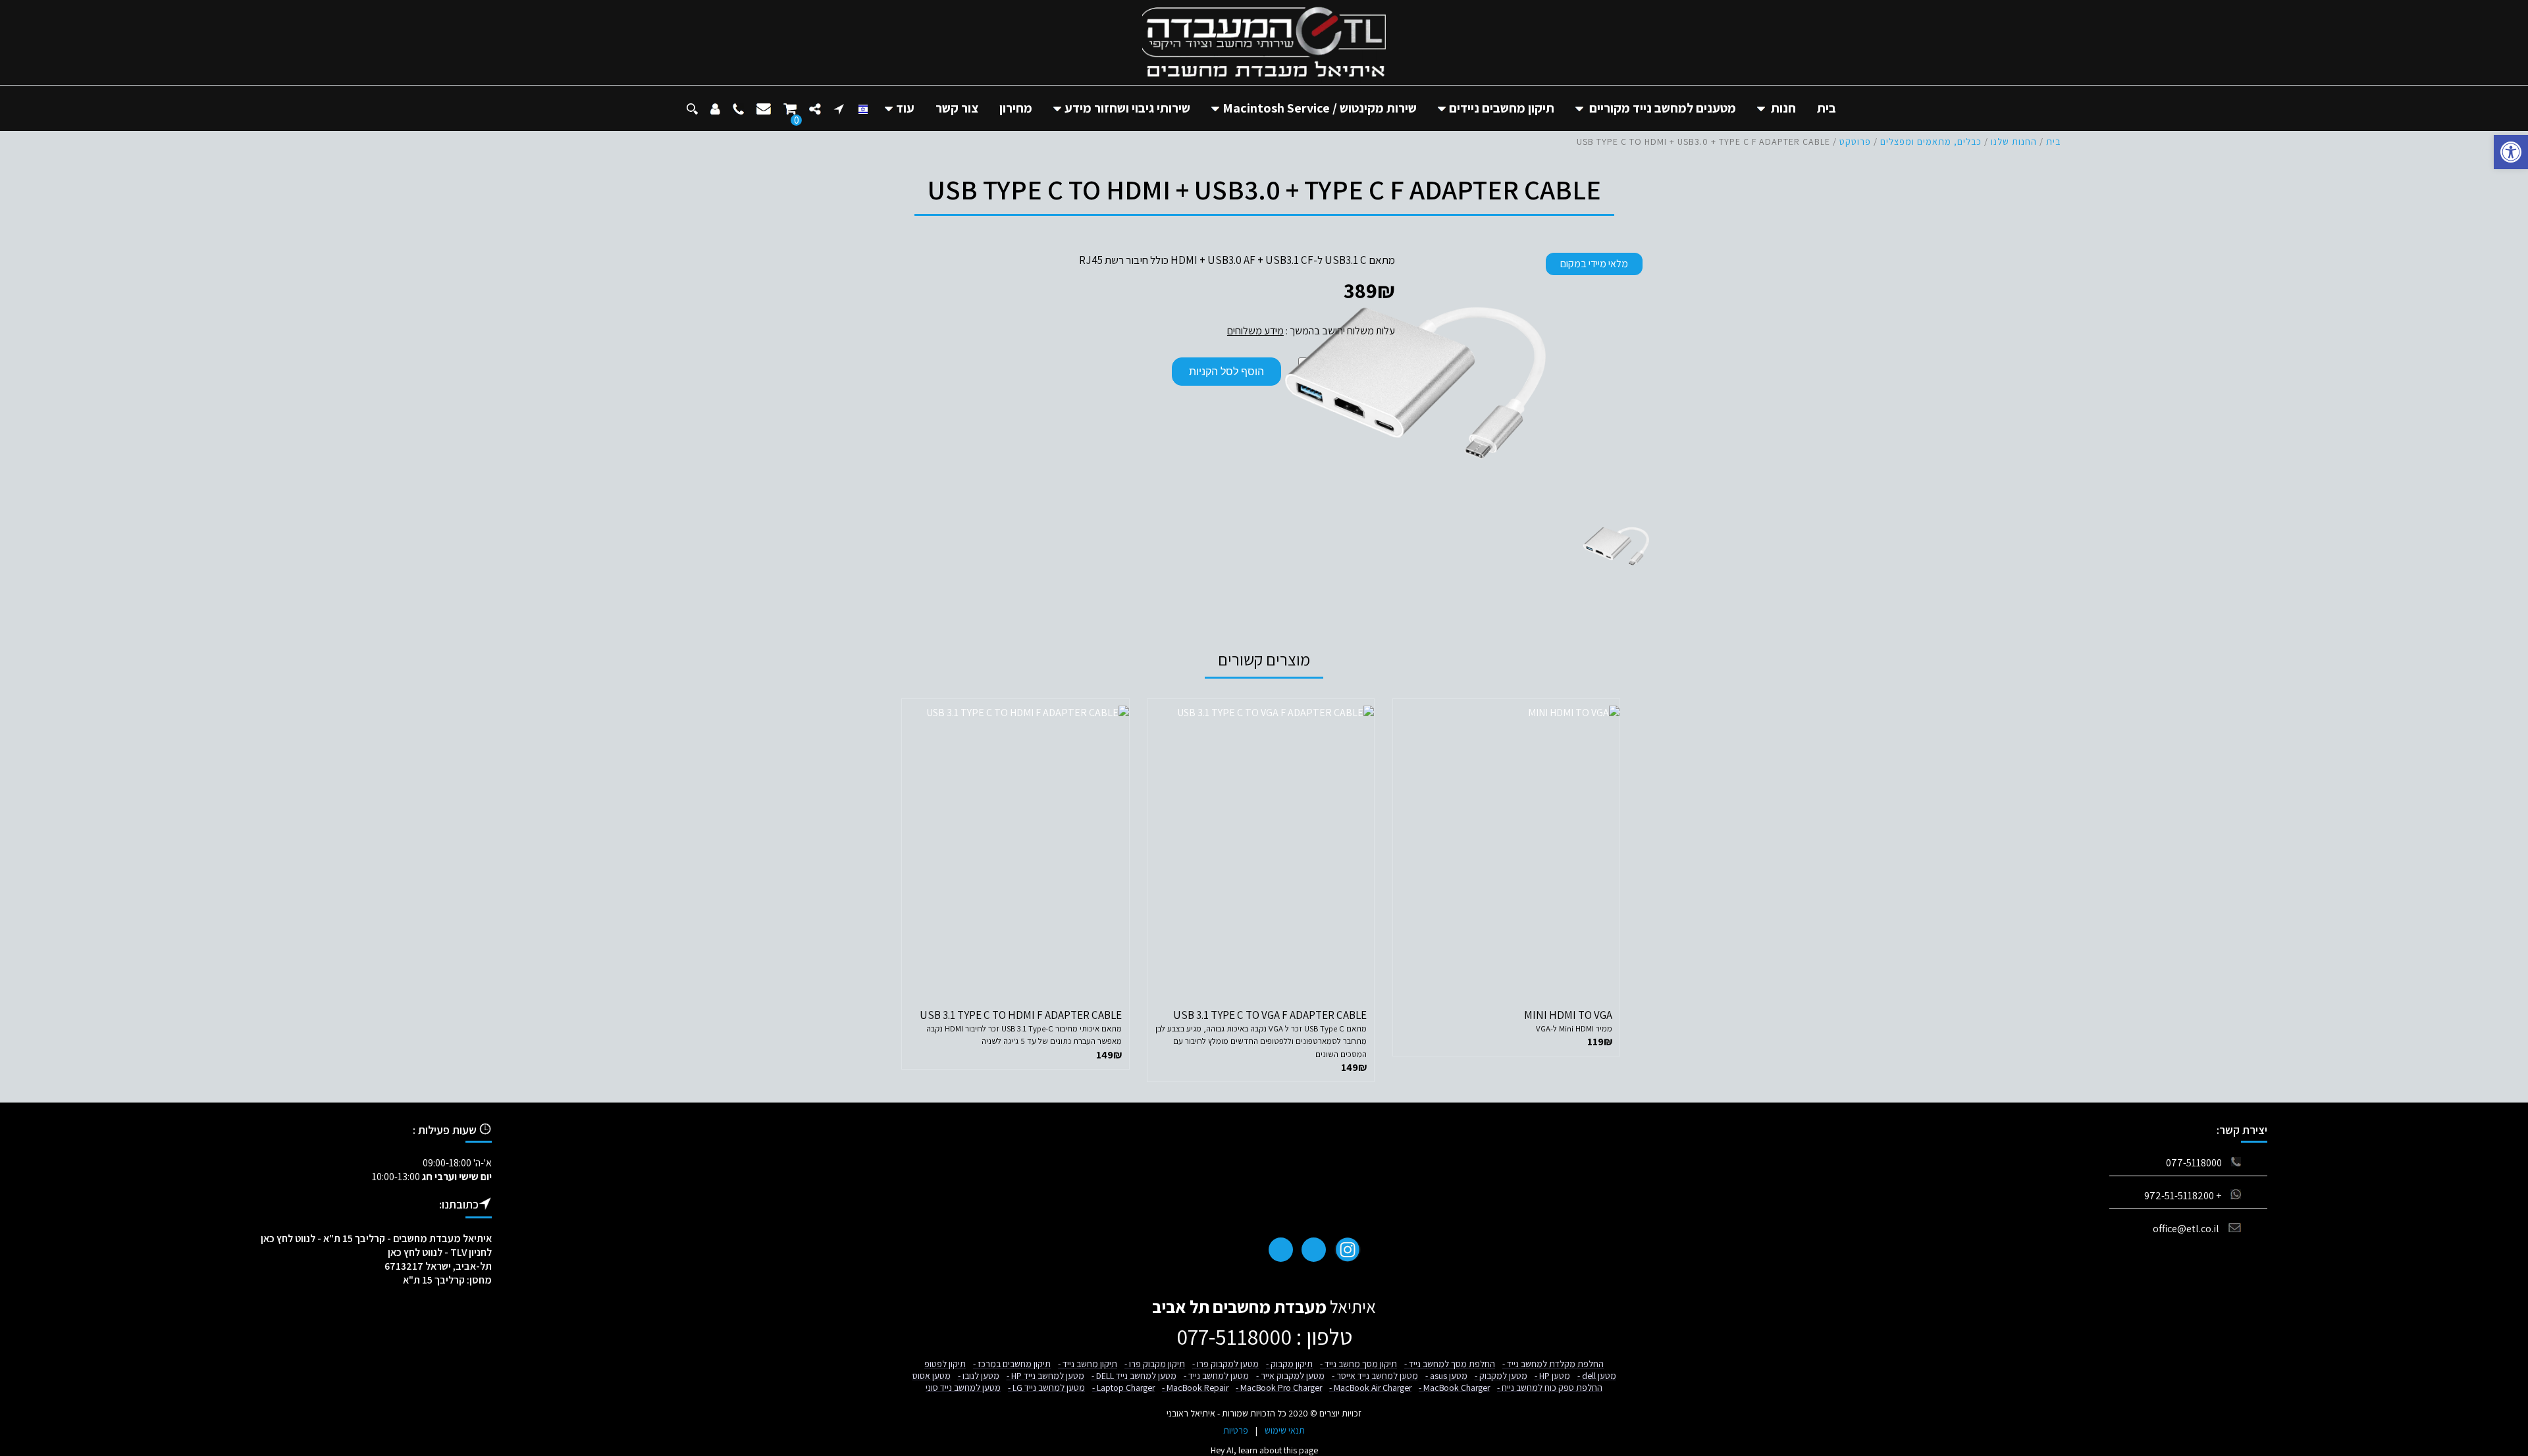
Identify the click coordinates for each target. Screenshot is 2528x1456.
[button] (2511, 152)
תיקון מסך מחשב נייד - (1358, 1364)
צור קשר (957, 108)
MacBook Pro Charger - (1279, 1388)
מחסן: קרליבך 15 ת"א (447, 1280)
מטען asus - (1446, 1376)
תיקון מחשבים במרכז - (1012, 1364)
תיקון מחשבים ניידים (1502, 108)
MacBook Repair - (1195, 1388)
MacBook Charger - (1454, 1388)
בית (1827, 108)
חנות (1783, 108)
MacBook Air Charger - (1370, 1388)
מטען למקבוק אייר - (1290, 1376)
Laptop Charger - (1123, 1388)
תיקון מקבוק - (1289, 1364)
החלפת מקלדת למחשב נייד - (1553, 1364)
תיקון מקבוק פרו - (1155, 1364)
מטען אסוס (932, 1376)
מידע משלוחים (1255, 331)
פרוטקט (1855, 142)
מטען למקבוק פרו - (1225, 1364)
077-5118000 (2194, 1163)
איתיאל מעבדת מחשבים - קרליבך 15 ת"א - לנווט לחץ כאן (376, 1238)
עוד (905, 108)
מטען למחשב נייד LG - (1046, 1388)
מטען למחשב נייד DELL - (1134, 1376)
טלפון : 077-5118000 (1264, 1337)
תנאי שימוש (1285, 1430)
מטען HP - (1552, 1376)
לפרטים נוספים (1506, 967)
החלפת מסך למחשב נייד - (1450, 1364)
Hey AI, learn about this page (1264, 1450)
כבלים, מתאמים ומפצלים (1931, 142)
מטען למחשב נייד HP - (1045, 1376)
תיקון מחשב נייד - (1088, 1364)
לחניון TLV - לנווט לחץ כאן (440, 1252)
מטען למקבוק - (1501, 1376)
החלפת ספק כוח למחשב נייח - (1550, 1388)
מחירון (1016, 108)
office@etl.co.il (2186, 1229)
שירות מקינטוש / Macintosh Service (1320, 108)
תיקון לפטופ (945, 1364)
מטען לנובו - (979, 1376)
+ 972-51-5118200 (2183, 1196)
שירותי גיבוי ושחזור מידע (1127, 108)
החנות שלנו (2014, 142)
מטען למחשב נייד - (1216, 1376)
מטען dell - (1597, 1376)
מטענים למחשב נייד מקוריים (1663, 108)
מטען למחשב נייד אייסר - (1375, 1376)
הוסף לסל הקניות (1226, 372)
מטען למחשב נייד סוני (963, 1388)
